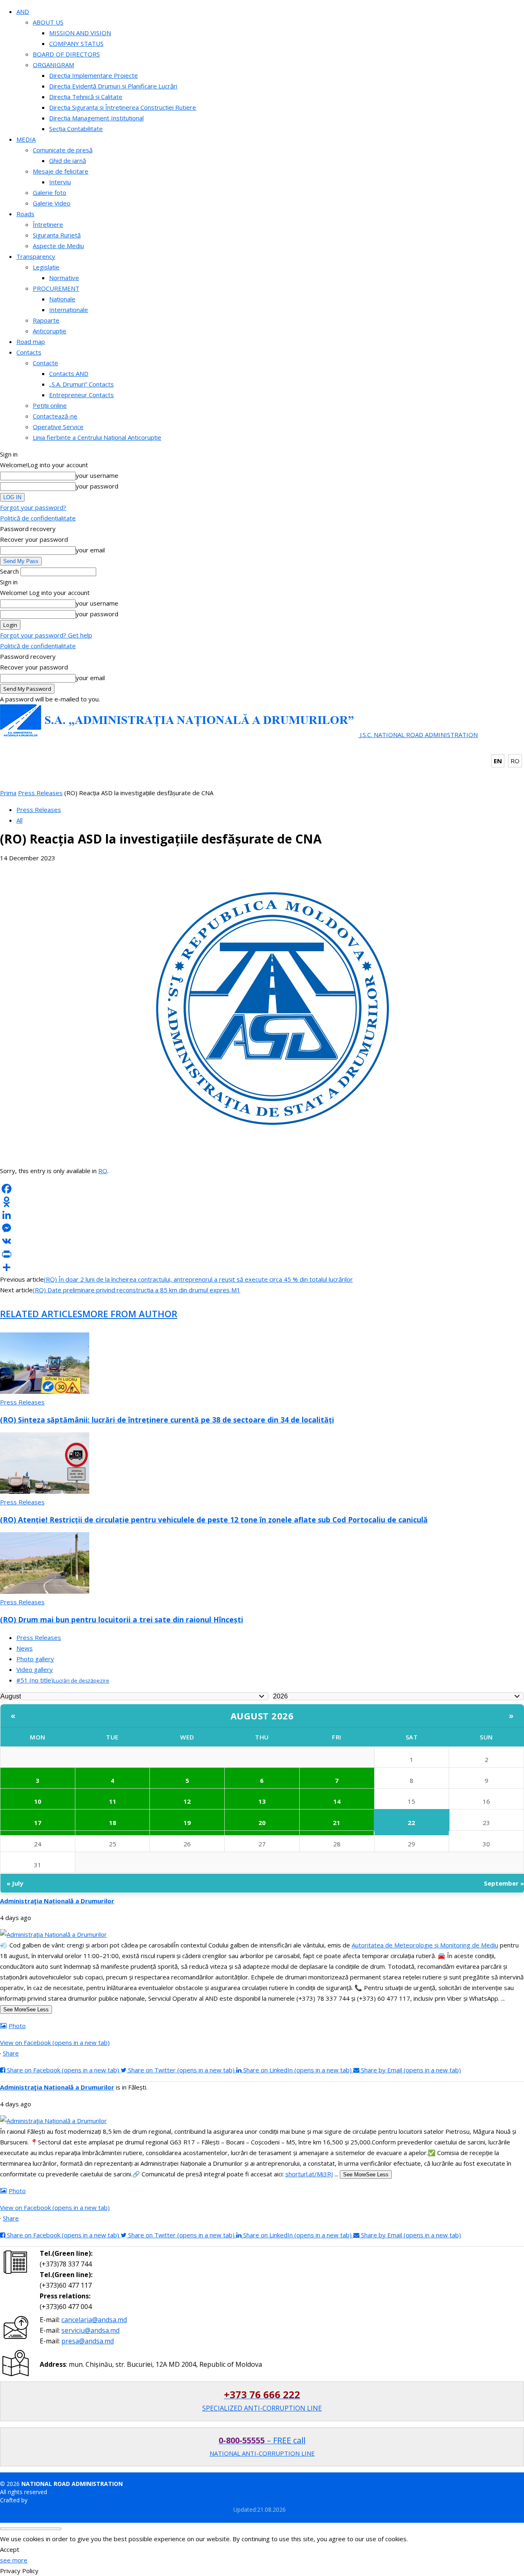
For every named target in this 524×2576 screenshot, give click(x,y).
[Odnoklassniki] (262, 1202)
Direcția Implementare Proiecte (94, 75)
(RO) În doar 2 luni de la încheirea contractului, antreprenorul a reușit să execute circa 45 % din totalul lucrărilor (198, 1279)
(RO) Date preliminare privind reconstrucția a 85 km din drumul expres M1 (137, 1290)
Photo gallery (35, 1659)
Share (11, 2053)
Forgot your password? (33, 507)
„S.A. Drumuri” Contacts (81, 384)
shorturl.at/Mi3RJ (309, 2174)
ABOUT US (48, 22)
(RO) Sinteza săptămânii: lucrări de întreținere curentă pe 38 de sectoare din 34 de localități (167, 1420)
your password (97, 486)
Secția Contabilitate (76, 129)
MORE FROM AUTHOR (130, 1314)
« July (15, 1883)
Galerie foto (50, 192)
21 (337, 1823)
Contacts (29, 352)
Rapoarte (46, 320)
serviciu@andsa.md (90, 2330)
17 (38, 1823)
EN (498, 761)
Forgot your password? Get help (46, 635)
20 (262, 1823)
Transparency (36, 256)
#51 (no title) (63, 1680)
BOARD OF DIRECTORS (66, 54)
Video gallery (35, 1669)
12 (187, 1801)
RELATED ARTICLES (41, 1314)
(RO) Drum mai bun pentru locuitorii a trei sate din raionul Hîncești (122, 1619)
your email (90, 550)
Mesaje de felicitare (61, 171)
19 (187, 1823)
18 (113, 1823)
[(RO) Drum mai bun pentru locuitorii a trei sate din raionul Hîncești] (45, 1591)
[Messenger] (262, 1228)
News (25, 1648)
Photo (17, 2026)
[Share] (262, 1267)
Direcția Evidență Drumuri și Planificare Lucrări (113, 86)
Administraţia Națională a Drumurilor (57, 1901)
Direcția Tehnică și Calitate (86, 97)
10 (38, 1801)
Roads (25, 214)
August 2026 (262, 1716)
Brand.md (42, 2500)
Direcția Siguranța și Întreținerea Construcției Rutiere (123, 107)
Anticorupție (50, 331)
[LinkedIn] (262, 1215)
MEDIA (26, 139)
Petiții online (50, 405)
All (19, 820)
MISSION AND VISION (80, 33)
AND (23, 11)
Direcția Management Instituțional (96, 118)
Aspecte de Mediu (58, 246)
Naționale (62, 299)
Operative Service (58, 427)
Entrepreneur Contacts (81, 395)
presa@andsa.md (88, 2341)
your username (97, 475)
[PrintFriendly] (262, 1254)
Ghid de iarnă (68, 161)
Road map (31, 342)
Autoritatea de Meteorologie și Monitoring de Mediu (425, 1945)
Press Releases (40, 793)
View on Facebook (55, 2042)
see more (14, 2560)
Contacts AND (69, 373)
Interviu (60, 182)
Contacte (45, 363)
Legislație (46, 267)
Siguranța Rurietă (57, 235)
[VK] (262, 1241)
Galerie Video (52, 203)
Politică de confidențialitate (38, 518)
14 (337, 1801)
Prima (8, 793)
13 (262, 1801)
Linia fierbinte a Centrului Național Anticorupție (97, 437)
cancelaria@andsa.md (94, 2320)
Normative (64, 278)
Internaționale (69, 310)
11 (113, 1801)
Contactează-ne (55, 416)
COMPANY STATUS (76, 43)
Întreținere (48, 224)
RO (515, 761)
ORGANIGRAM (53, 65)
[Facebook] (262, 1189)
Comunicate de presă (63, 150)
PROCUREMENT (56, 288)
